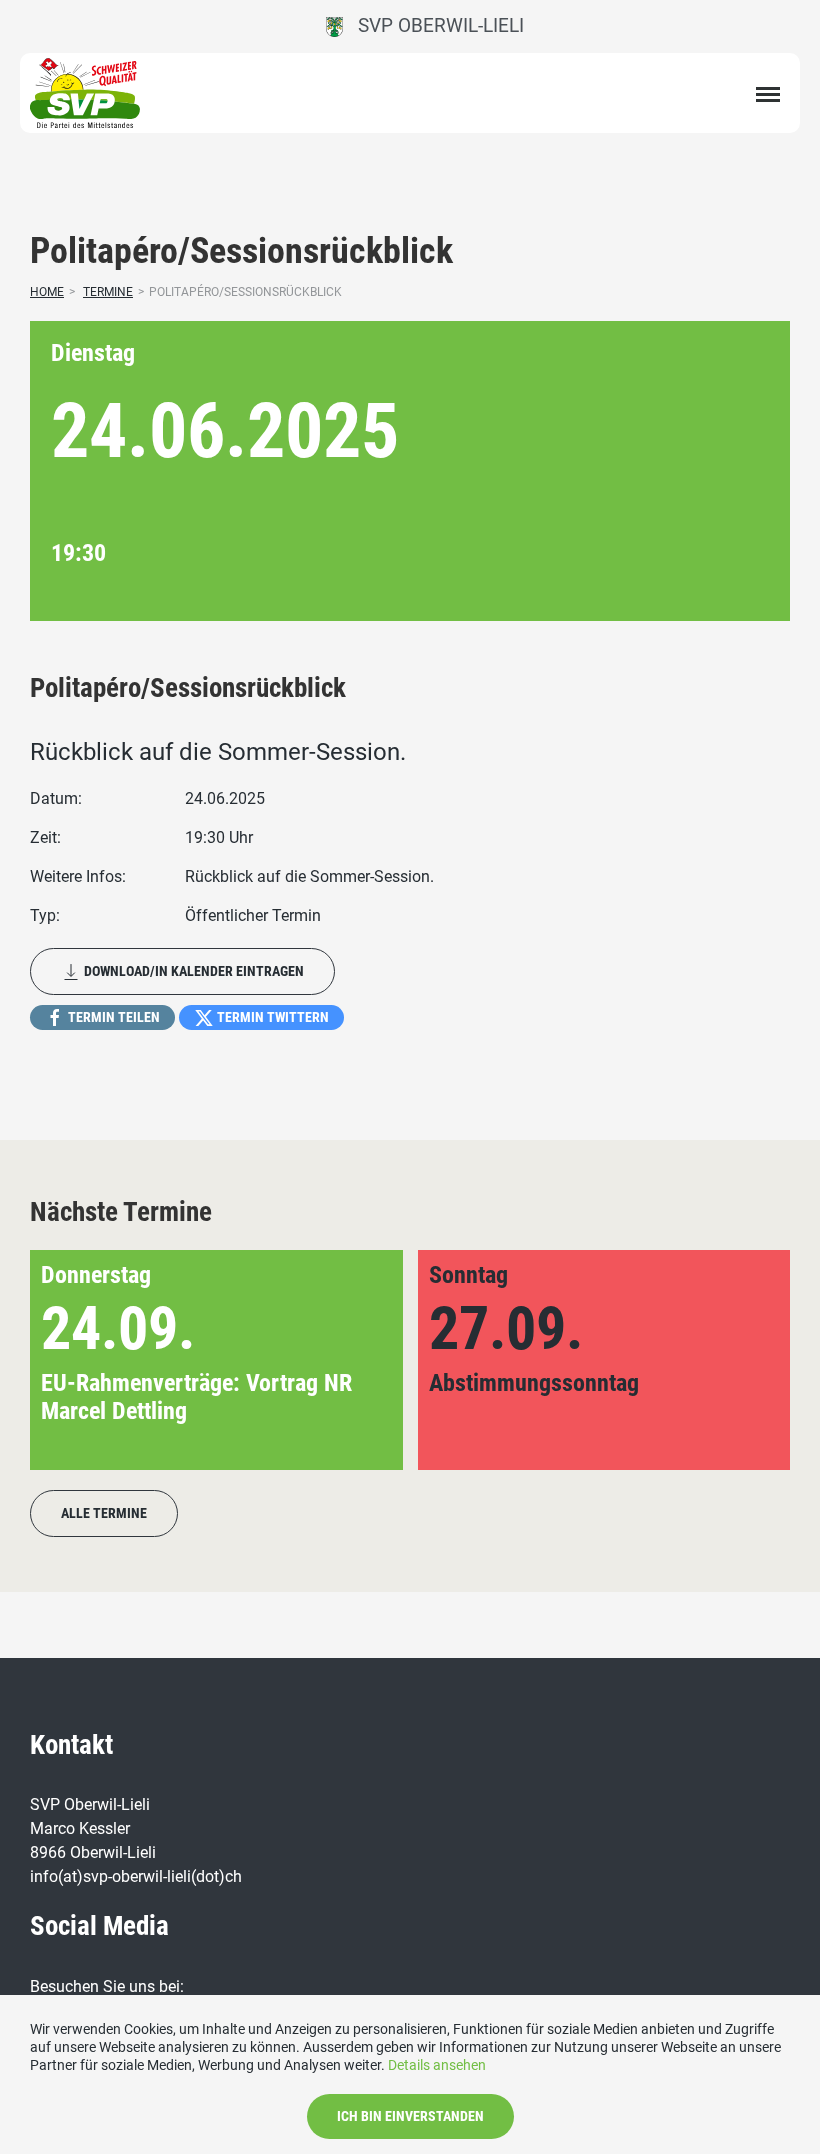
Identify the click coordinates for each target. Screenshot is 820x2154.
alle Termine (104, 1513)
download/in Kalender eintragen (192, 971)
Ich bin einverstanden (410, 2116)
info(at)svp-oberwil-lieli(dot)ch (136, 1876)
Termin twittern (271, 1017)
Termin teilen (112, 1017)
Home (47, 292)
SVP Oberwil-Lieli (433, 25)
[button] (742, 1360)
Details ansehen (437, 2065)
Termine (108, 292)
